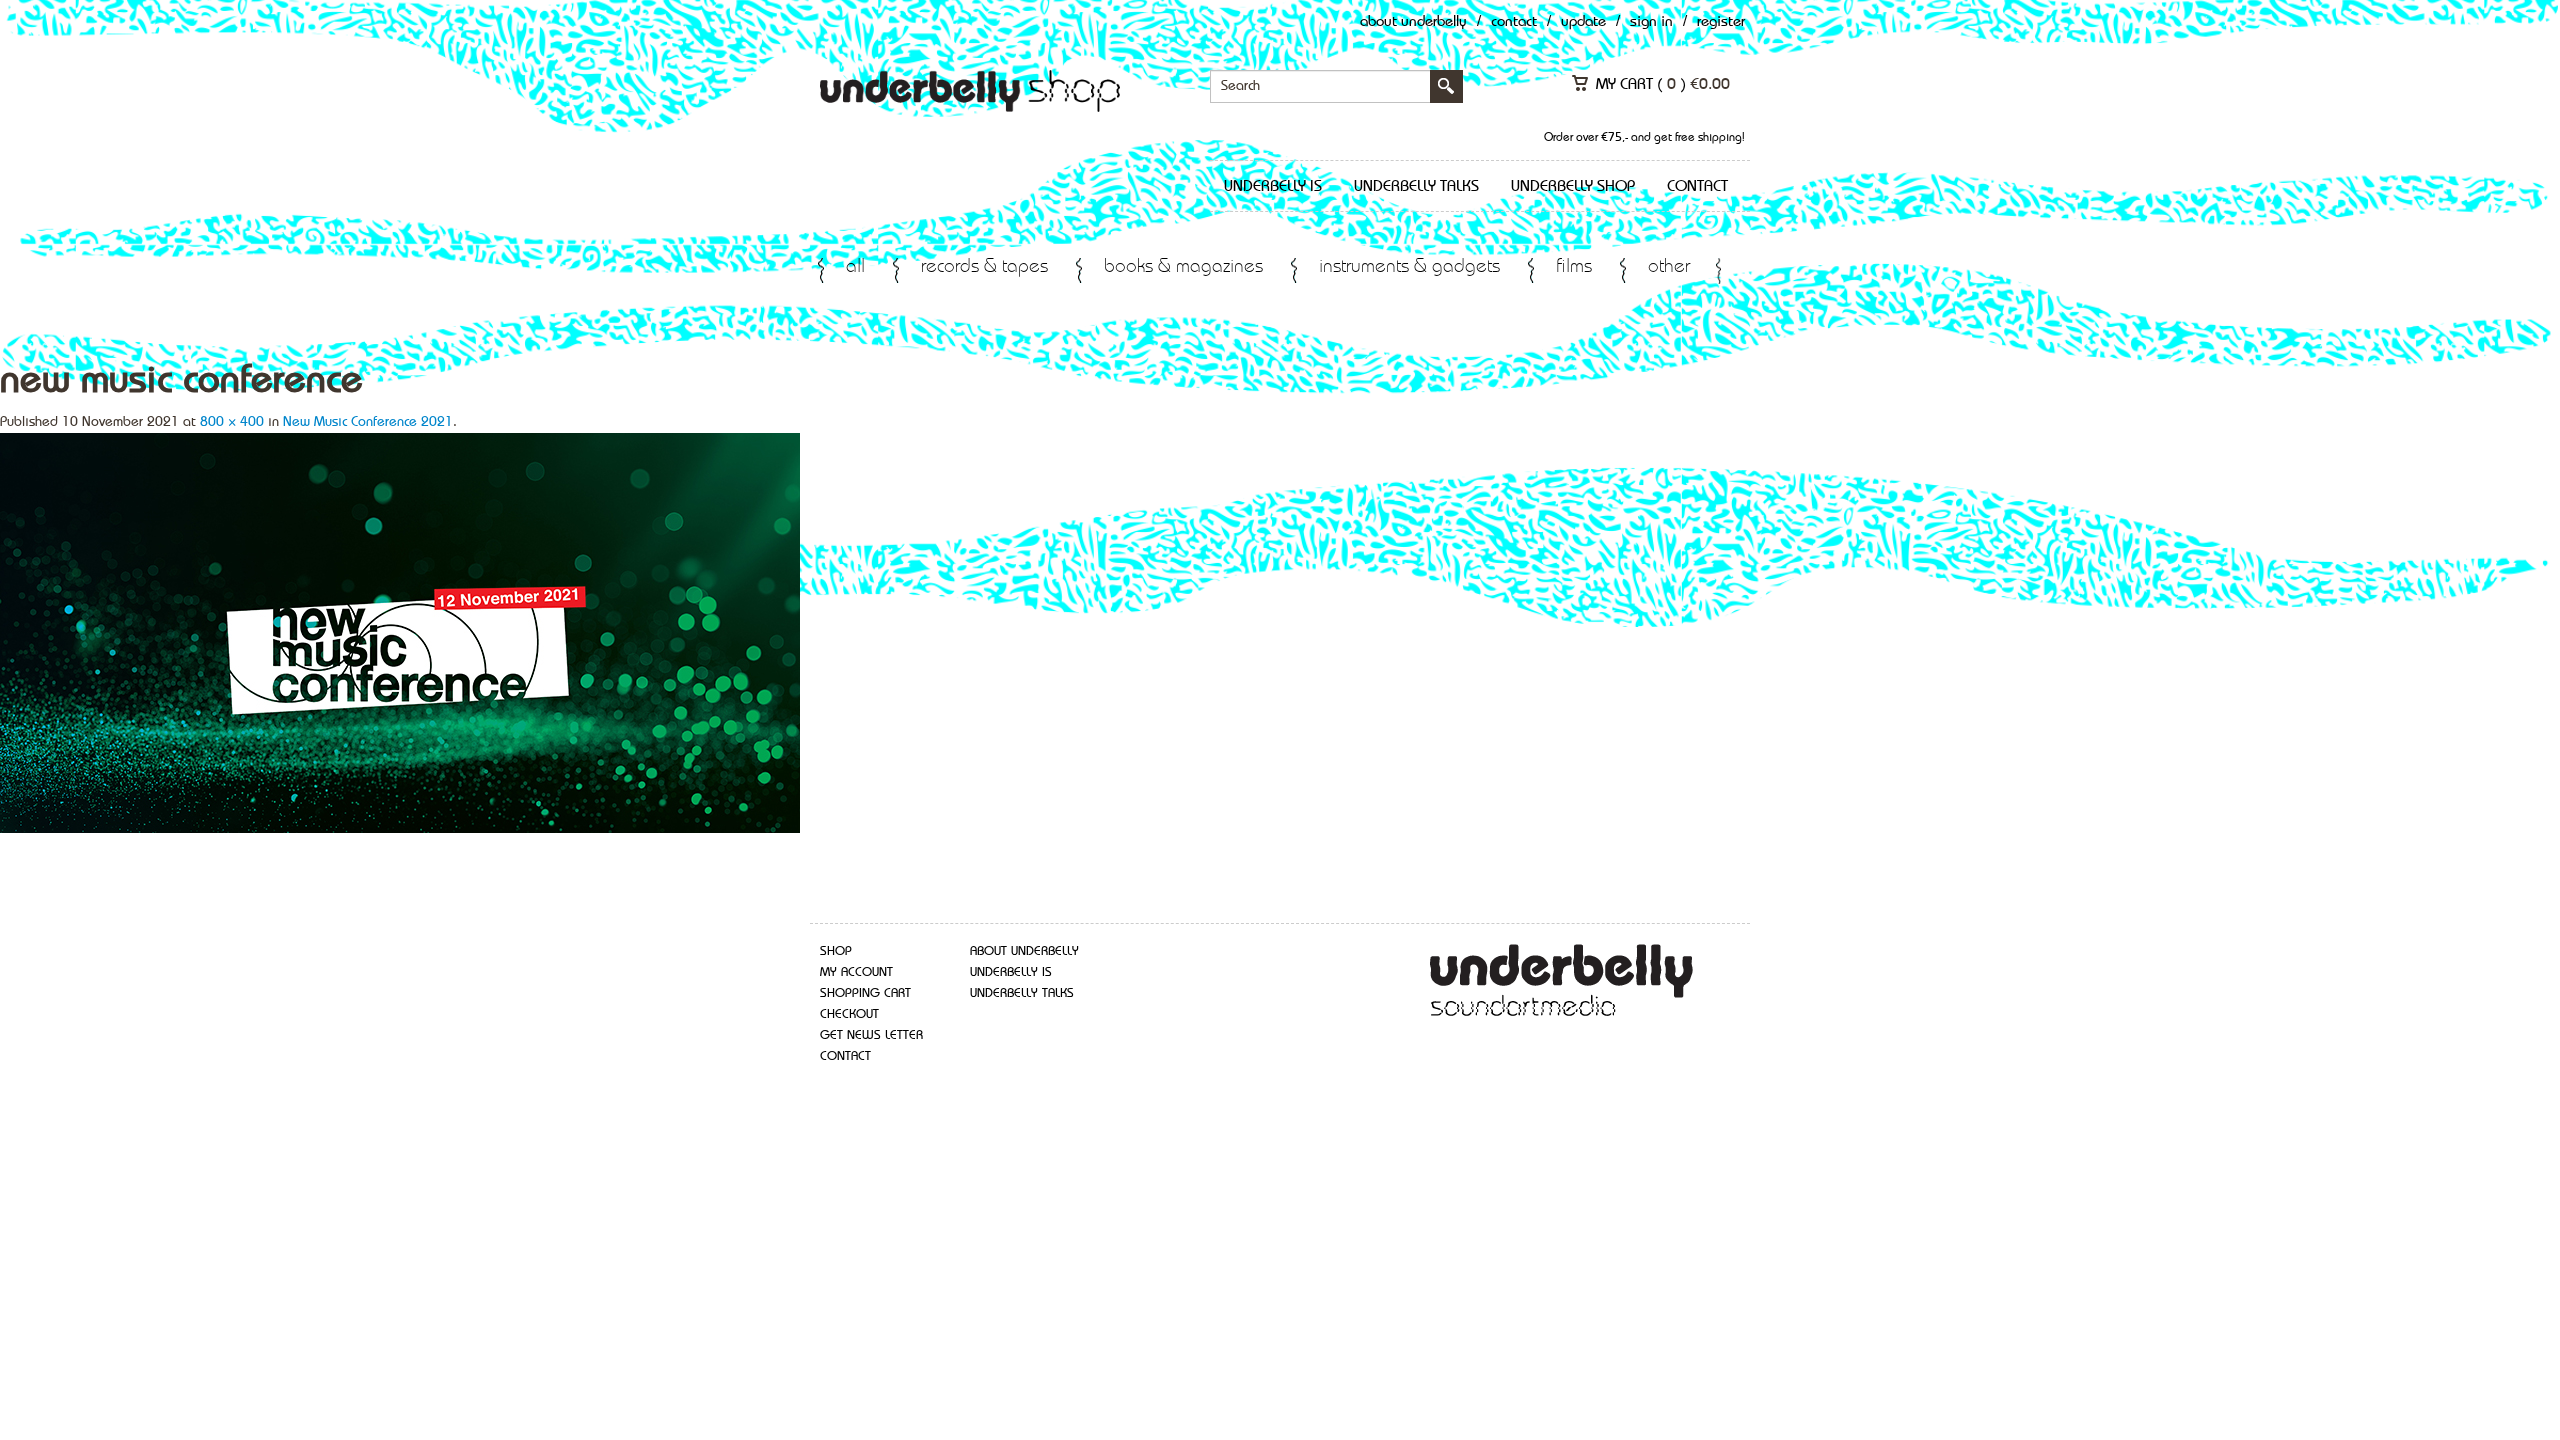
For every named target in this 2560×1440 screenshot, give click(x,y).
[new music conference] (400, 631)
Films (1574, 267)
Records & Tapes (984, 267)
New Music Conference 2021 (368, 422)
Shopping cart (865, 993)
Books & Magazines (1183, 267)
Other (1669, 267)
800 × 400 (232, 422)
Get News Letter (871, 1035)
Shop (836, 951)
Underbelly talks (1416, 187)
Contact (1514, 22)
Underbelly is (1273, 187)
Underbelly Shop (1573, 187)
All (855, 267)
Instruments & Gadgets (1409, 267)
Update (1583, 22)
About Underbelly (1413, 22)
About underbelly (1024, 951)
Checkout (849, 1014)
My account (856, 972)
